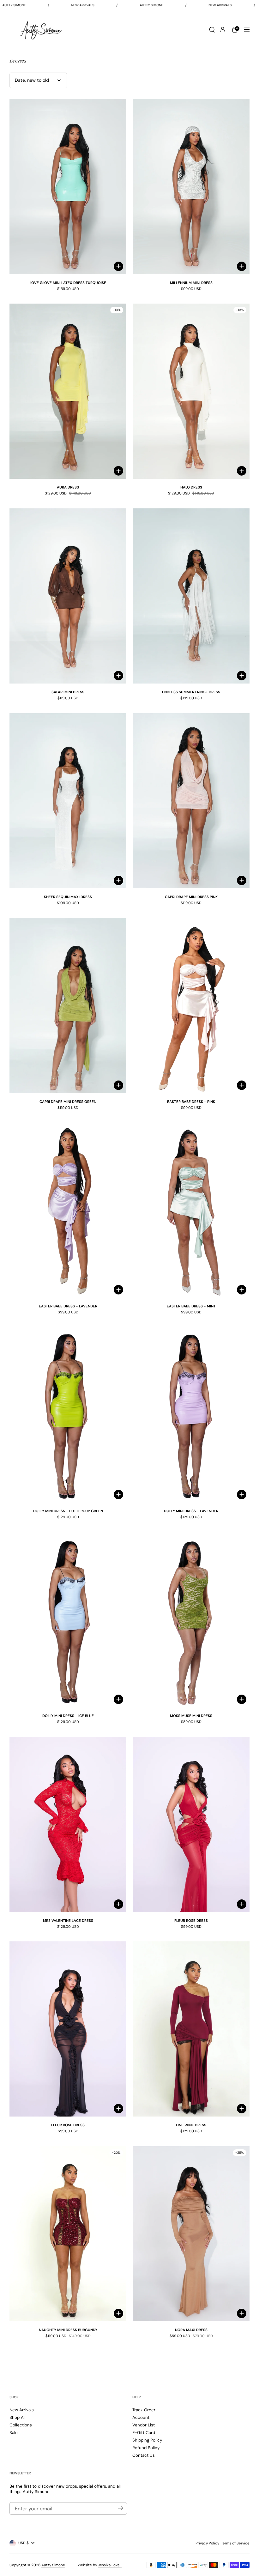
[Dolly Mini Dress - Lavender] (191, 1415)
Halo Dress (191, 487)
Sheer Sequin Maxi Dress (68, 897)
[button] (212, 30)
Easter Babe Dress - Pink (191, 1102)
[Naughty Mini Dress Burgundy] (68, 2234)
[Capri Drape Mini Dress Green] (68, 1006)
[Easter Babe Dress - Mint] (191, 1210)
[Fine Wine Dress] (191, 2029)
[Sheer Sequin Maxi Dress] (68, 801)
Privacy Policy (207, 2543)
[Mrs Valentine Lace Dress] (68, 1824)
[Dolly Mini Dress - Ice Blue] (68, 1620)
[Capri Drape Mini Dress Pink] (191, 801)
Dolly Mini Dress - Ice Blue (68, 1716)
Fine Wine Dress (191, 2125)
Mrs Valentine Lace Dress (68, 1921)
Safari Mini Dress (68, 692)
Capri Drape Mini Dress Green (68, 1102)
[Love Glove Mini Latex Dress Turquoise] (68, 187)
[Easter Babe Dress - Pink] (191, 1006)
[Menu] (247, 30)
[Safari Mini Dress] (68, 596)
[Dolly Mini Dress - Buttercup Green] (68, 1415)
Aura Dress (68, 487)
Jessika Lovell (110, 2565)
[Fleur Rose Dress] (191, 1824)
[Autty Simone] (41, 30)
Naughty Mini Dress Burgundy (68, 2330)
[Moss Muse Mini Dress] (191, 1620)
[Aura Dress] (68, 391)
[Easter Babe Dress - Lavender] (68, 1210)
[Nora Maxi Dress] (191, 2234)
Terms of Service (235, 2543)
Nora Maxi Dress (191, 2330)
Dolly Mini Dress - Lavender (191, 1511)
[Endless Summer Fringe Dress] (191, 596)
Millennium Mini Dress (191, 283)
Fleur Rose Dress (191, 1921)
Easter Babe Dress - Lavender (68, 1306)
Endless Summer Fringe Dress (191, 692)
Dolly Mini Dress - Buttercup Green (68, 1511)
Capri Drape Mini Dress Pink (191, 897)
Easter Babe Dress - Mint (191, 1306)
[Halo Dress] (191, 391)
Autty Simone (53, 2565)
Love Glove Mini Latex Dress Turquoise (68, 283)
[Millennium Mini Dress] (191, 187)
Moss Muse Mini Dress (191, 1716)
